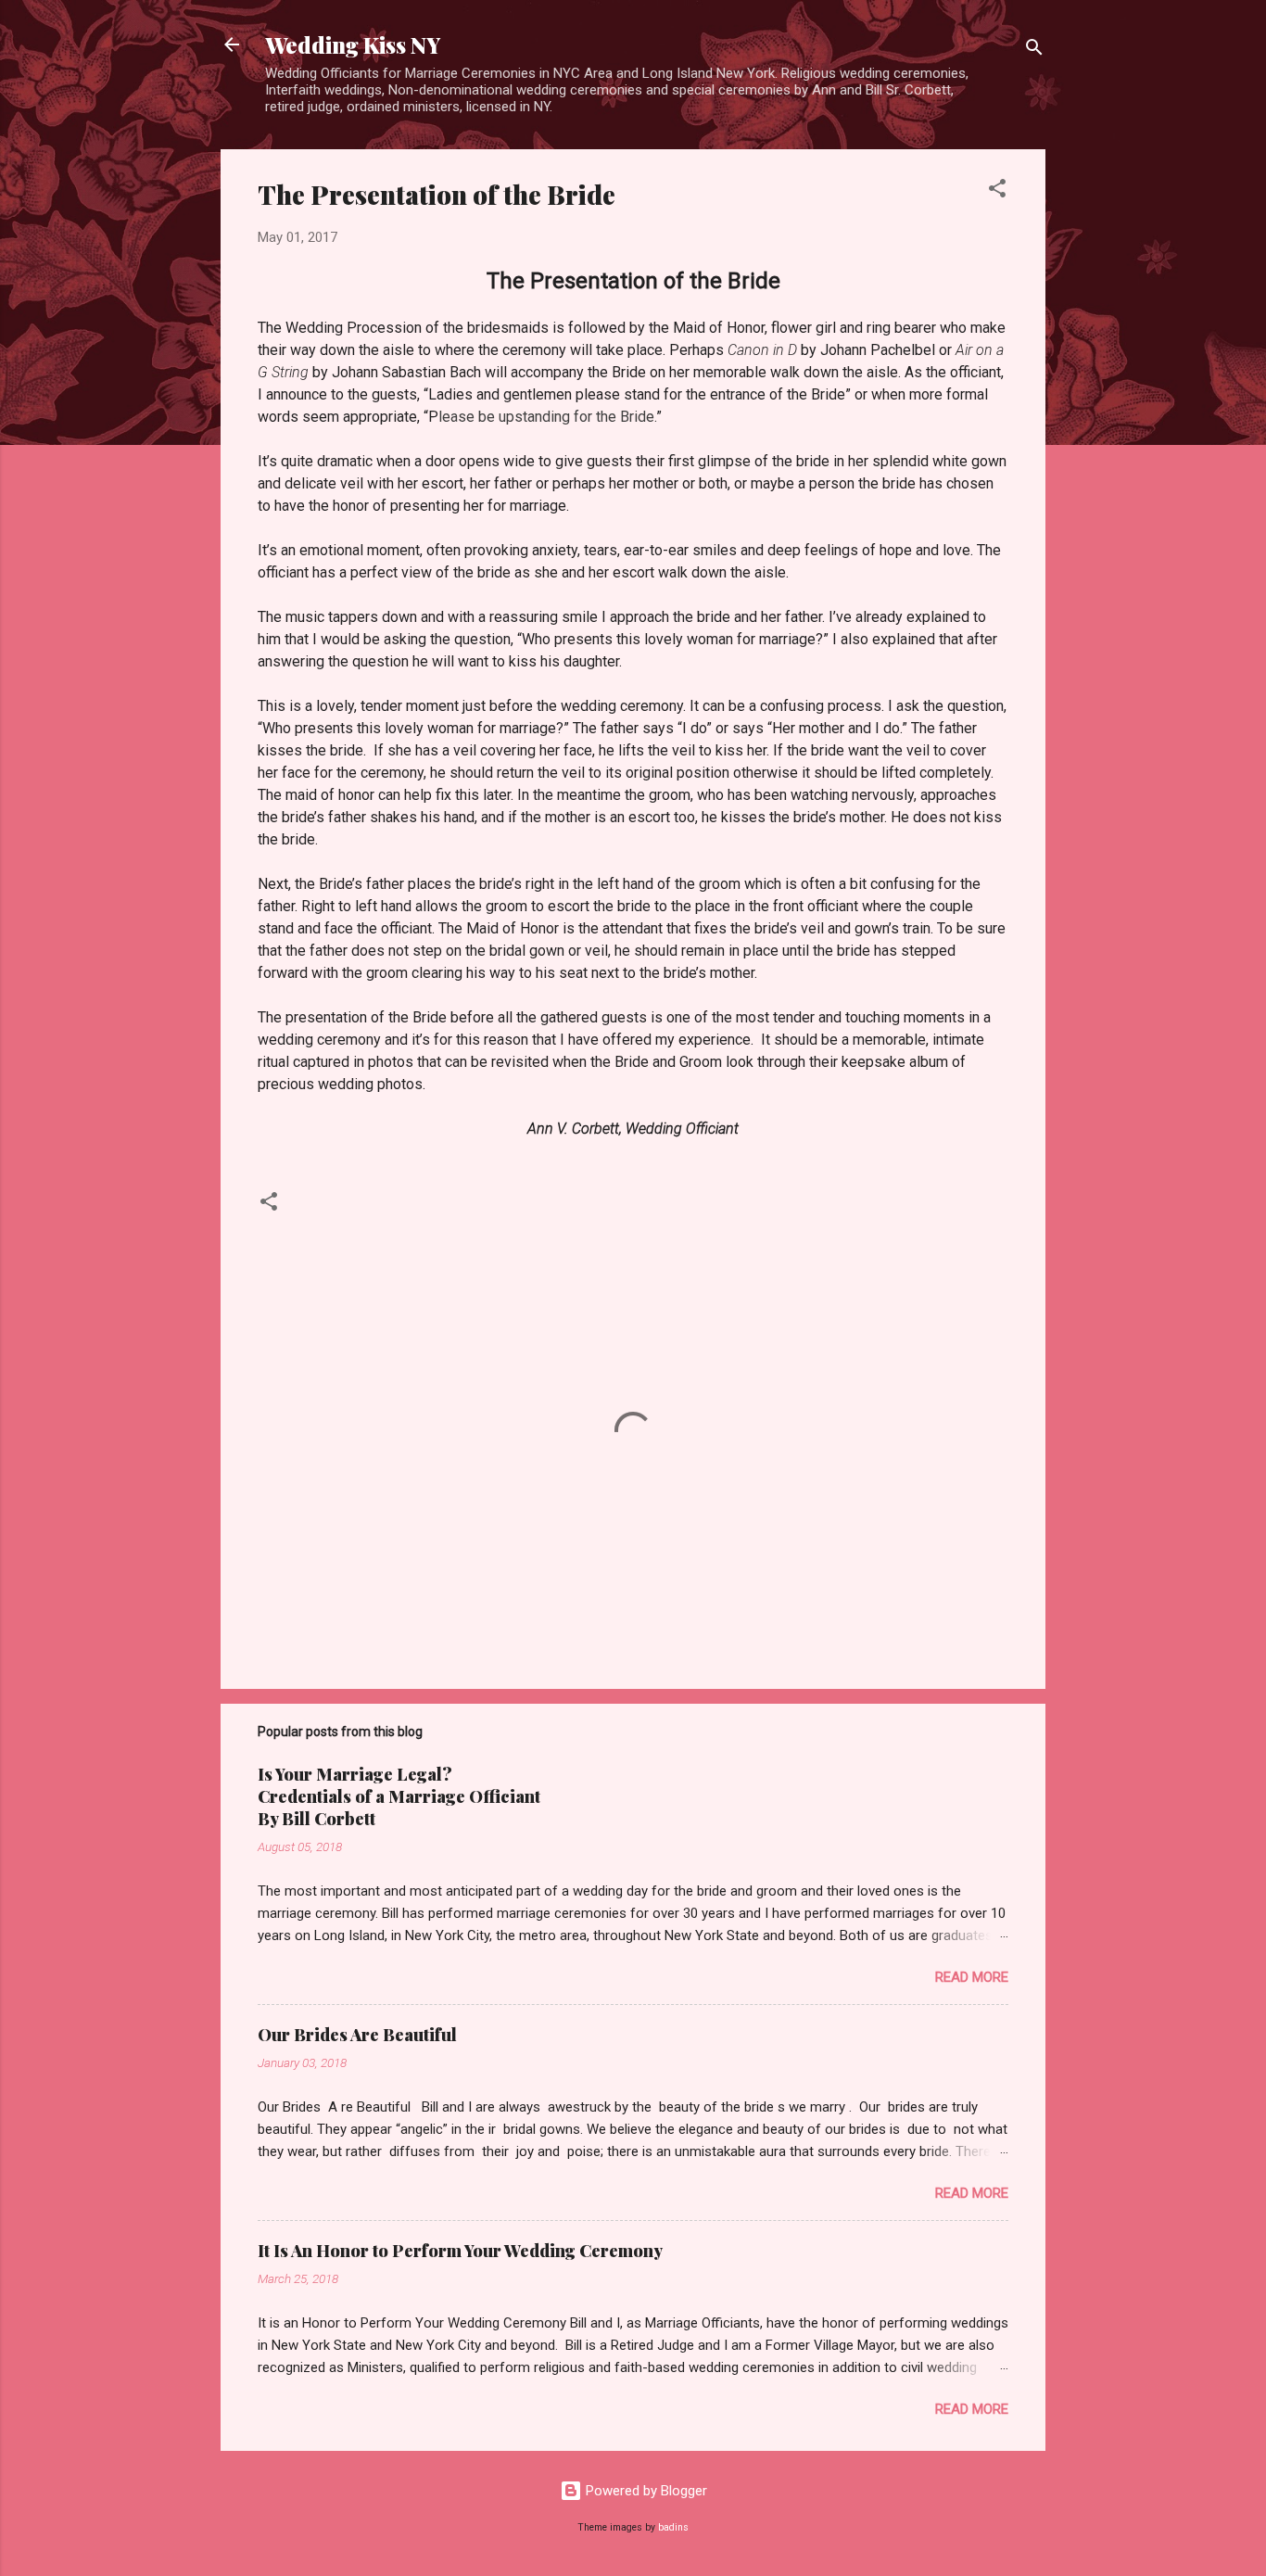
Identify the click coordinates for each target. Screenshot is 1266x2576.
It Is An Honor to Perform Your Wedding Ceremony (460, 2251)
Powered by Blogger (645, 2491)
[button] (997, 191)
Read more (972, 1977)
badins (673, 2527)
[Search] (1034, 51)
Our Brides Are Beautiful (357, 2035)
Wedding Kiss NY (353, 44)
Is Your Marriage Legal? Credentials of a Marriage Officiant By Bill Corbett (399, 1796)
